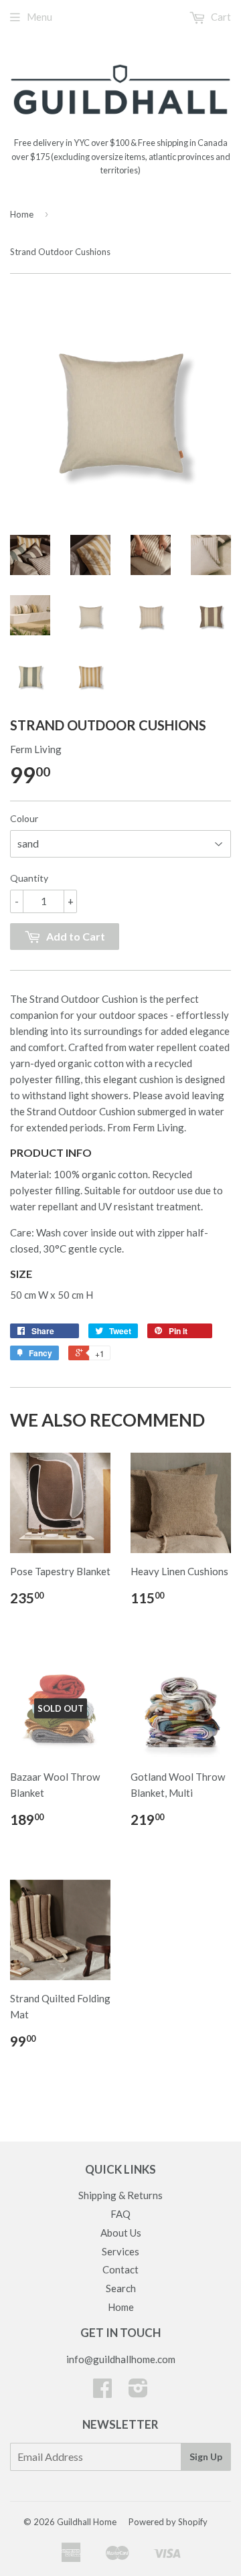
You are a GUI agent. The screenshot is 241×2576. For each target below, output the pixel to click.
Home (22, 214)
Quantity (29, 878)
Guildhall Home (87, 2522)
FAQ (120, 2214)
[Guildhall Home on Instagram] (138, 2392)
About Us (121, 2233)
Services (120, 2251)
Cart (220, 17)
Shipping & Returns (120, 2195)
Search (121, 2288)
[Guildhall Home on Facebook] (102, 2392)
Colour (24, 818)
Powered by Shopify (168, 2522)
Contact (120, 2269)
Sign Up (206, 2457)
